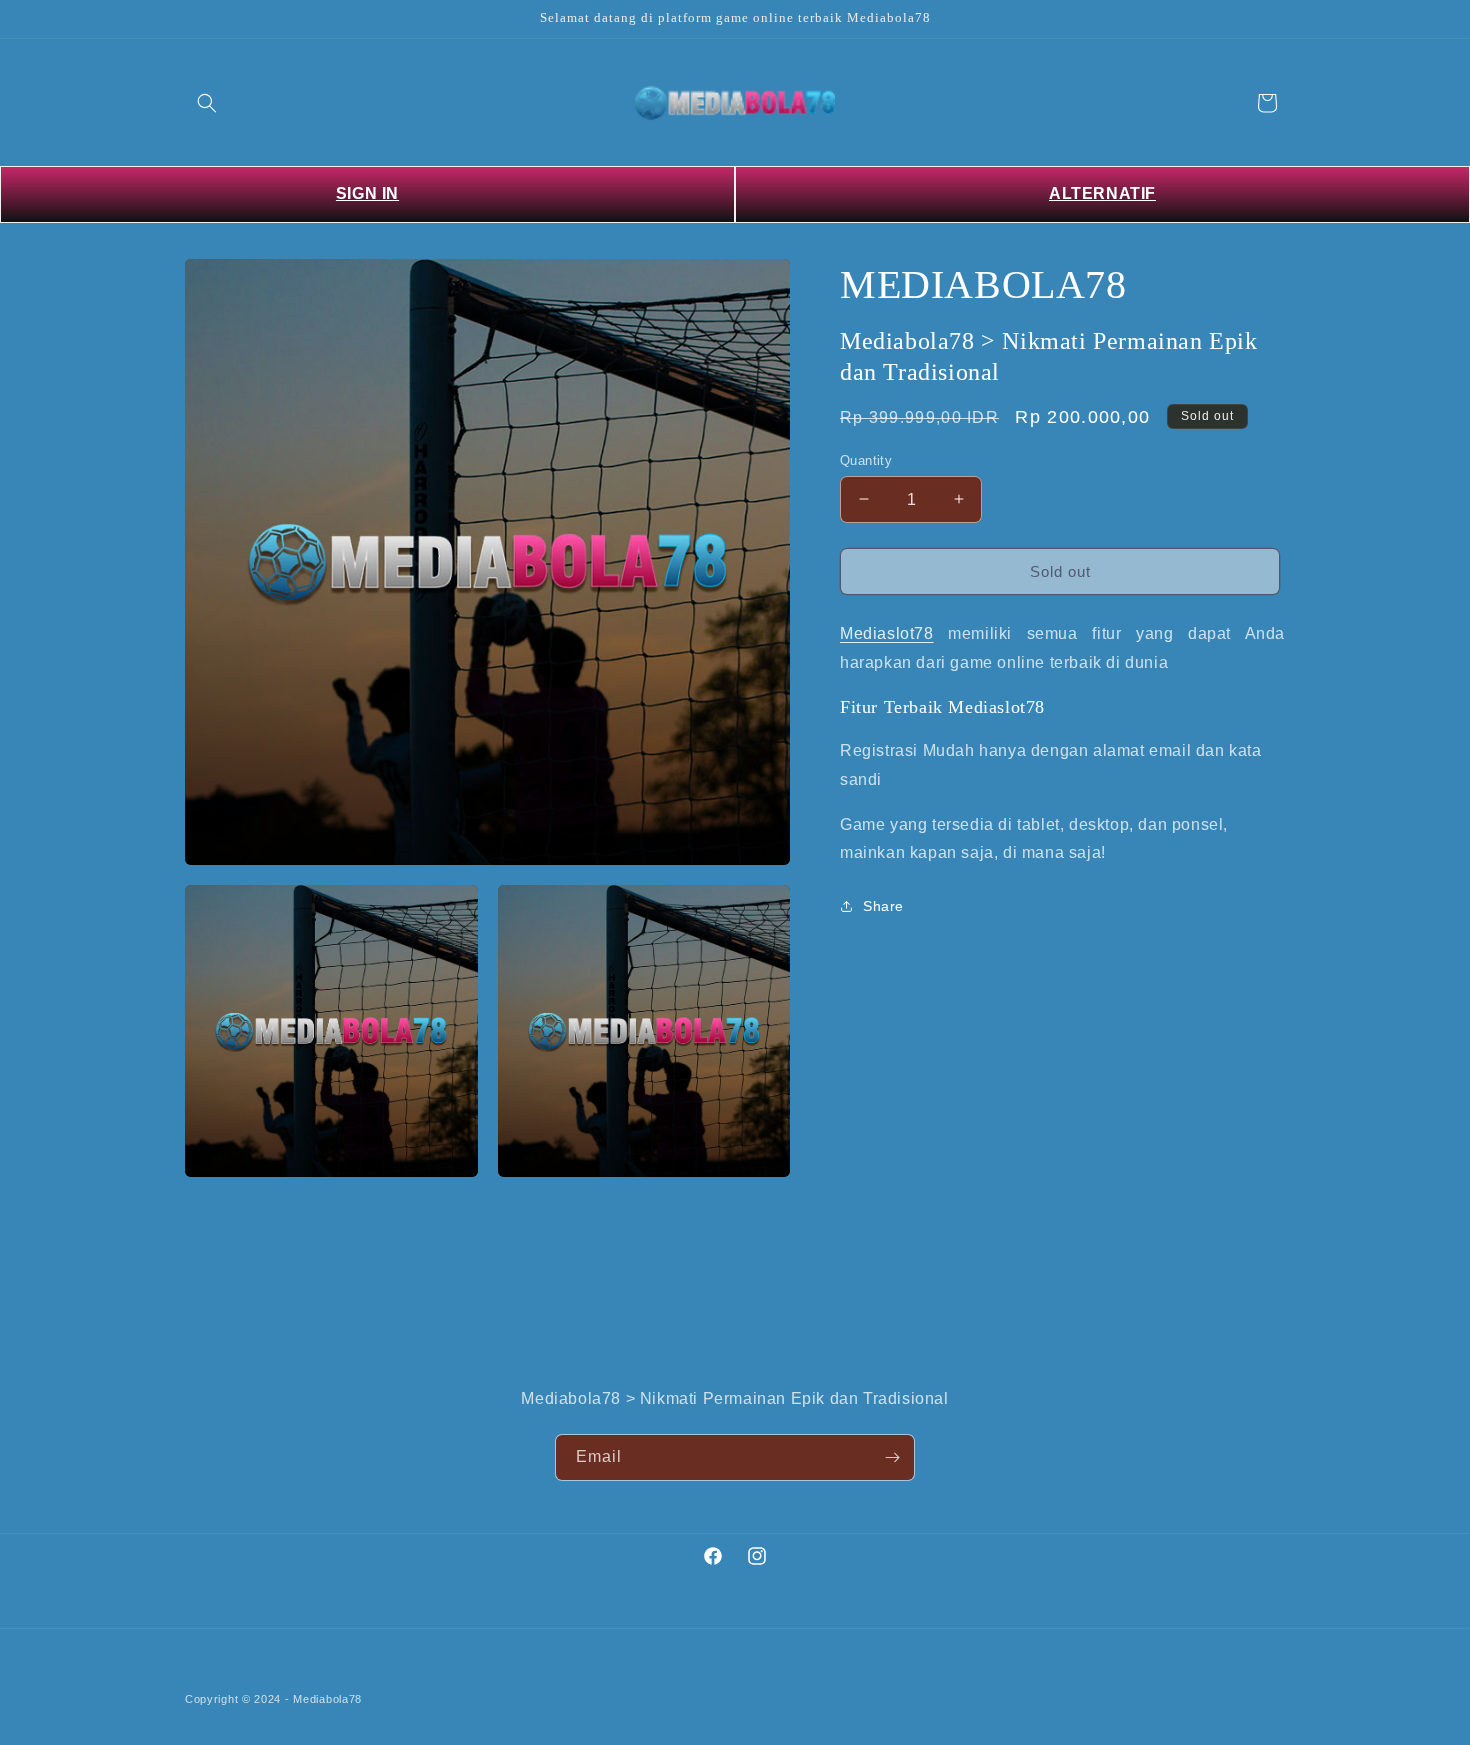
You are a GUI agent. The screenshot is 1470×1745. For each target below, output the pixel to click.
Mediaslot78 (887, 633)
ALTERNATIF (1102, 193)
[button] (207, 103)
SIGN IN (367, 193)
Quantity (866, 459)
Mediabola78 (327, 1699)
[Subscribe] (892, 1457)
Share (883, 905)
